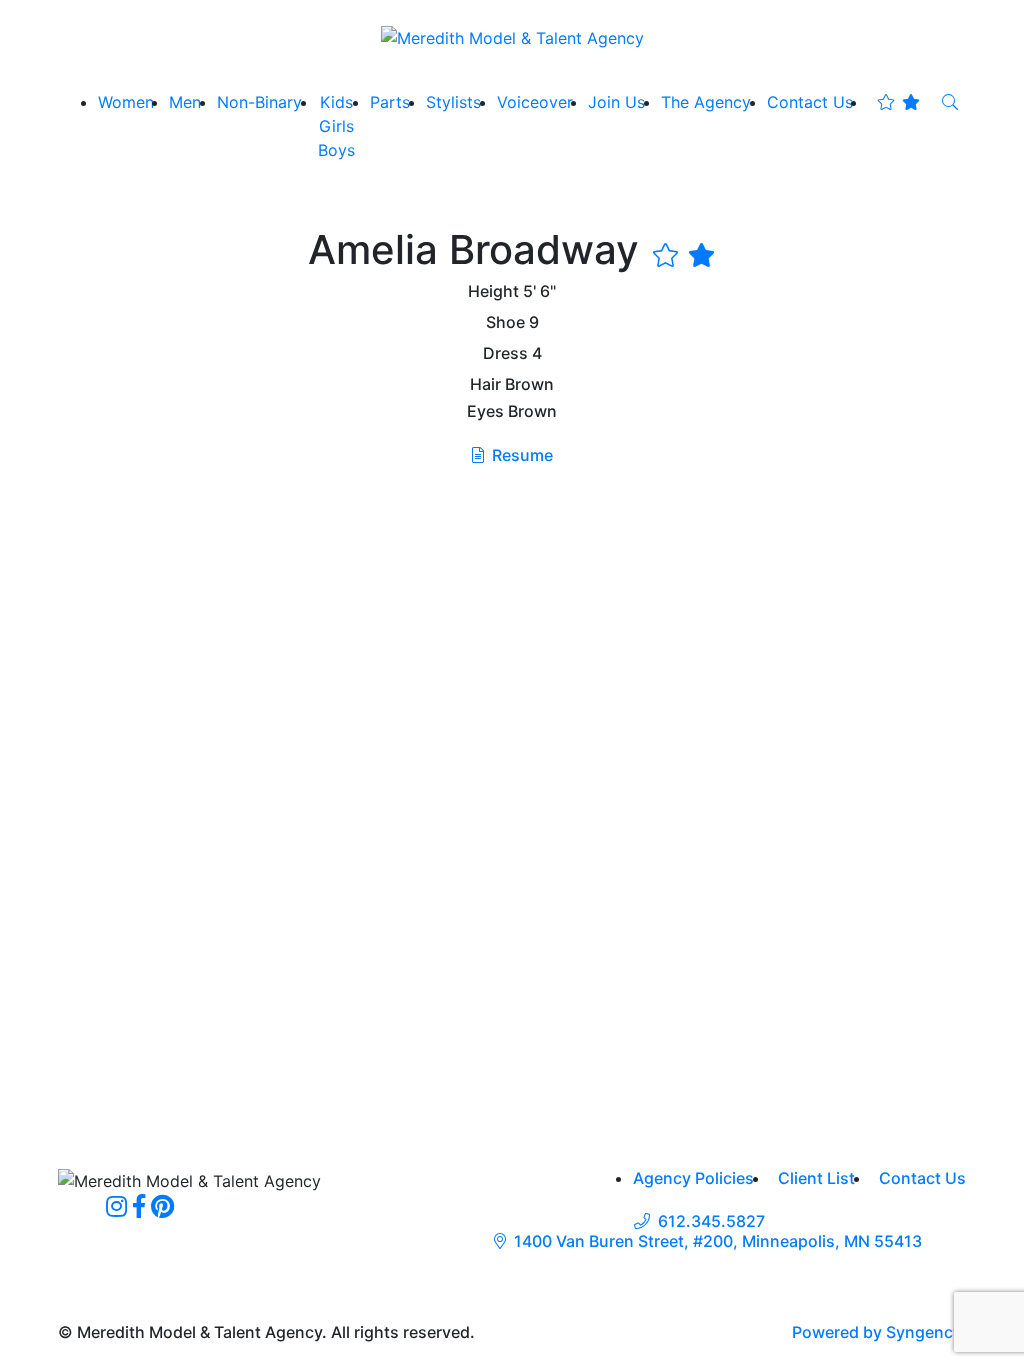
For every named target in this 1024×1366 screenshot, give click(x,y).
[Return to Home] (512, 37)
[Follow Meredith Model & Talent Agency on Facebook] (139, 1206)
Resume (522, 455)
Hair (485, 384)
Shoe (505, 322)
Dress (505, 353)
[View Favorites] (898, 102)
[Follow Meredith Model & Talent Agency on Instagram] (116, 1206)
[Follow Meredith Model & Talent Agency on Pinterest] (162, 1206)
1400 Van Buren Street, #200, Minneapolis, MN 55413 (718, 1241)
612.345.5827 (711, 1221)
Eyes (485, 411)
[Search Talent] (950, 102)
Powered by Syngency (876, 1332)
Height (493, 291)
